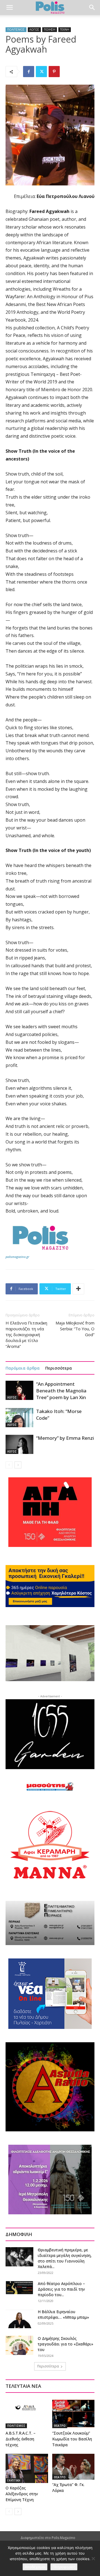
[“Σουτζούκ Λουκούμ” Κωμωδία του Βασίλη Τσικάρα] (73, 2414)
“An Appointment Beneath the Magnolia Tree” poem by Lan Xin (61, 1391)
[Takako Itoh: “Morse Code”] (19, 1418)
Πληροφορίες (64, 2567)
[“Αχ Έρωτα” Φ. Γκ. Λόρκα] (73, 2467)
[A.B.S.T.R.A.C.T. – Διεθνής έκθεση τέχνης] (27, 2414)
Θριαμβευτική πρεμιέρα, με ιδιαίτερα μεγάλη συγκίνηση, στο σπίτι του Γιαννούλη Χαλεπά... (65, 2258)
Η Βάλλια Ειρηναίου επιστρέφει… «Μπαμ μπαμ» (63, 2314)
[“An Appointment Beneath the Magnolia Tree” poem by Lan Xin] (19, 1390)
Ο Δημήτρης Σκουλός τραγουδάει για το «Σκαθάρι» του (66, 2344)
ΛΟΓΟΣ (34, 30)
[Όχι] (93, 2558)
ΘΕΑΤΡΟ (60, 2426)
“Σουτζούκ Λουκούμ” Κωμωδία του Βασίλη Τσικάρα (72, 2439)
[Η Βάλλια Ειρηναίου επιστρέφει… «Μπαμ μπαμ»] (19, 2319)
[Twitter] (41, 72)
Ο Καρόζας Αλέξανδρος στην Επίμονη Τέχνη (22, 2494)
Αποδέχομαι (35, 2567)
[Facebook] (29, 72)
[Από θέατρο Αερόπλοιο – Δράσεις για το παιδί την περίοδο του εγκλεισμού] (19, 2288)
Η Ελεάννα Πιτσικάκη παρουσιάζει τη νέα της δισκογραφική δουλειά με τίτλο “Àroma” (26, 1334)
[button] (9, 8)
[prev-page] (9, 1465)
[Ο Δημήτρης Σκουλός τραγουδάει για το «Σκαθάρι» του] (19, 2345)
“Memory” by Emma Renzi (65, 1438)
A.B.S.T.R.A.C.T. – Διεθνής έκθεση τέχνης (21, 2439)
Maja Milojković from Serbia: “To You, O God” (75, 1329)
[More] (78, 1289)
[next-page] (18, 1465)
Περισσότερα (59, 1368)
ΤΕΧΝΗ (65, 30)
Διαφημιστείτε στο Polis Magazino (48, 2538)
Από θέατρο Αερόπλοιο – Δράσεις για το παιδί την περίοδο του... (61, 2289)
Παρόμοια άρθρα (23, 1368)
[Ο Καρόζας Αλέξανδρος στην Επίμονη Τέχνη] (27, 2468)
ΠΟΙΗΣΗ (50, 30)
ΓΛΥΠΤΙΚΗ (14, 2480)
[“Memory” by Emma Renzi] (19, 1444)
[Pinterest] (54, 72)
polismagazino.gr (17, 1257)
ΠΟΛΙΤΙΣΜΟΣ (16, 30)
